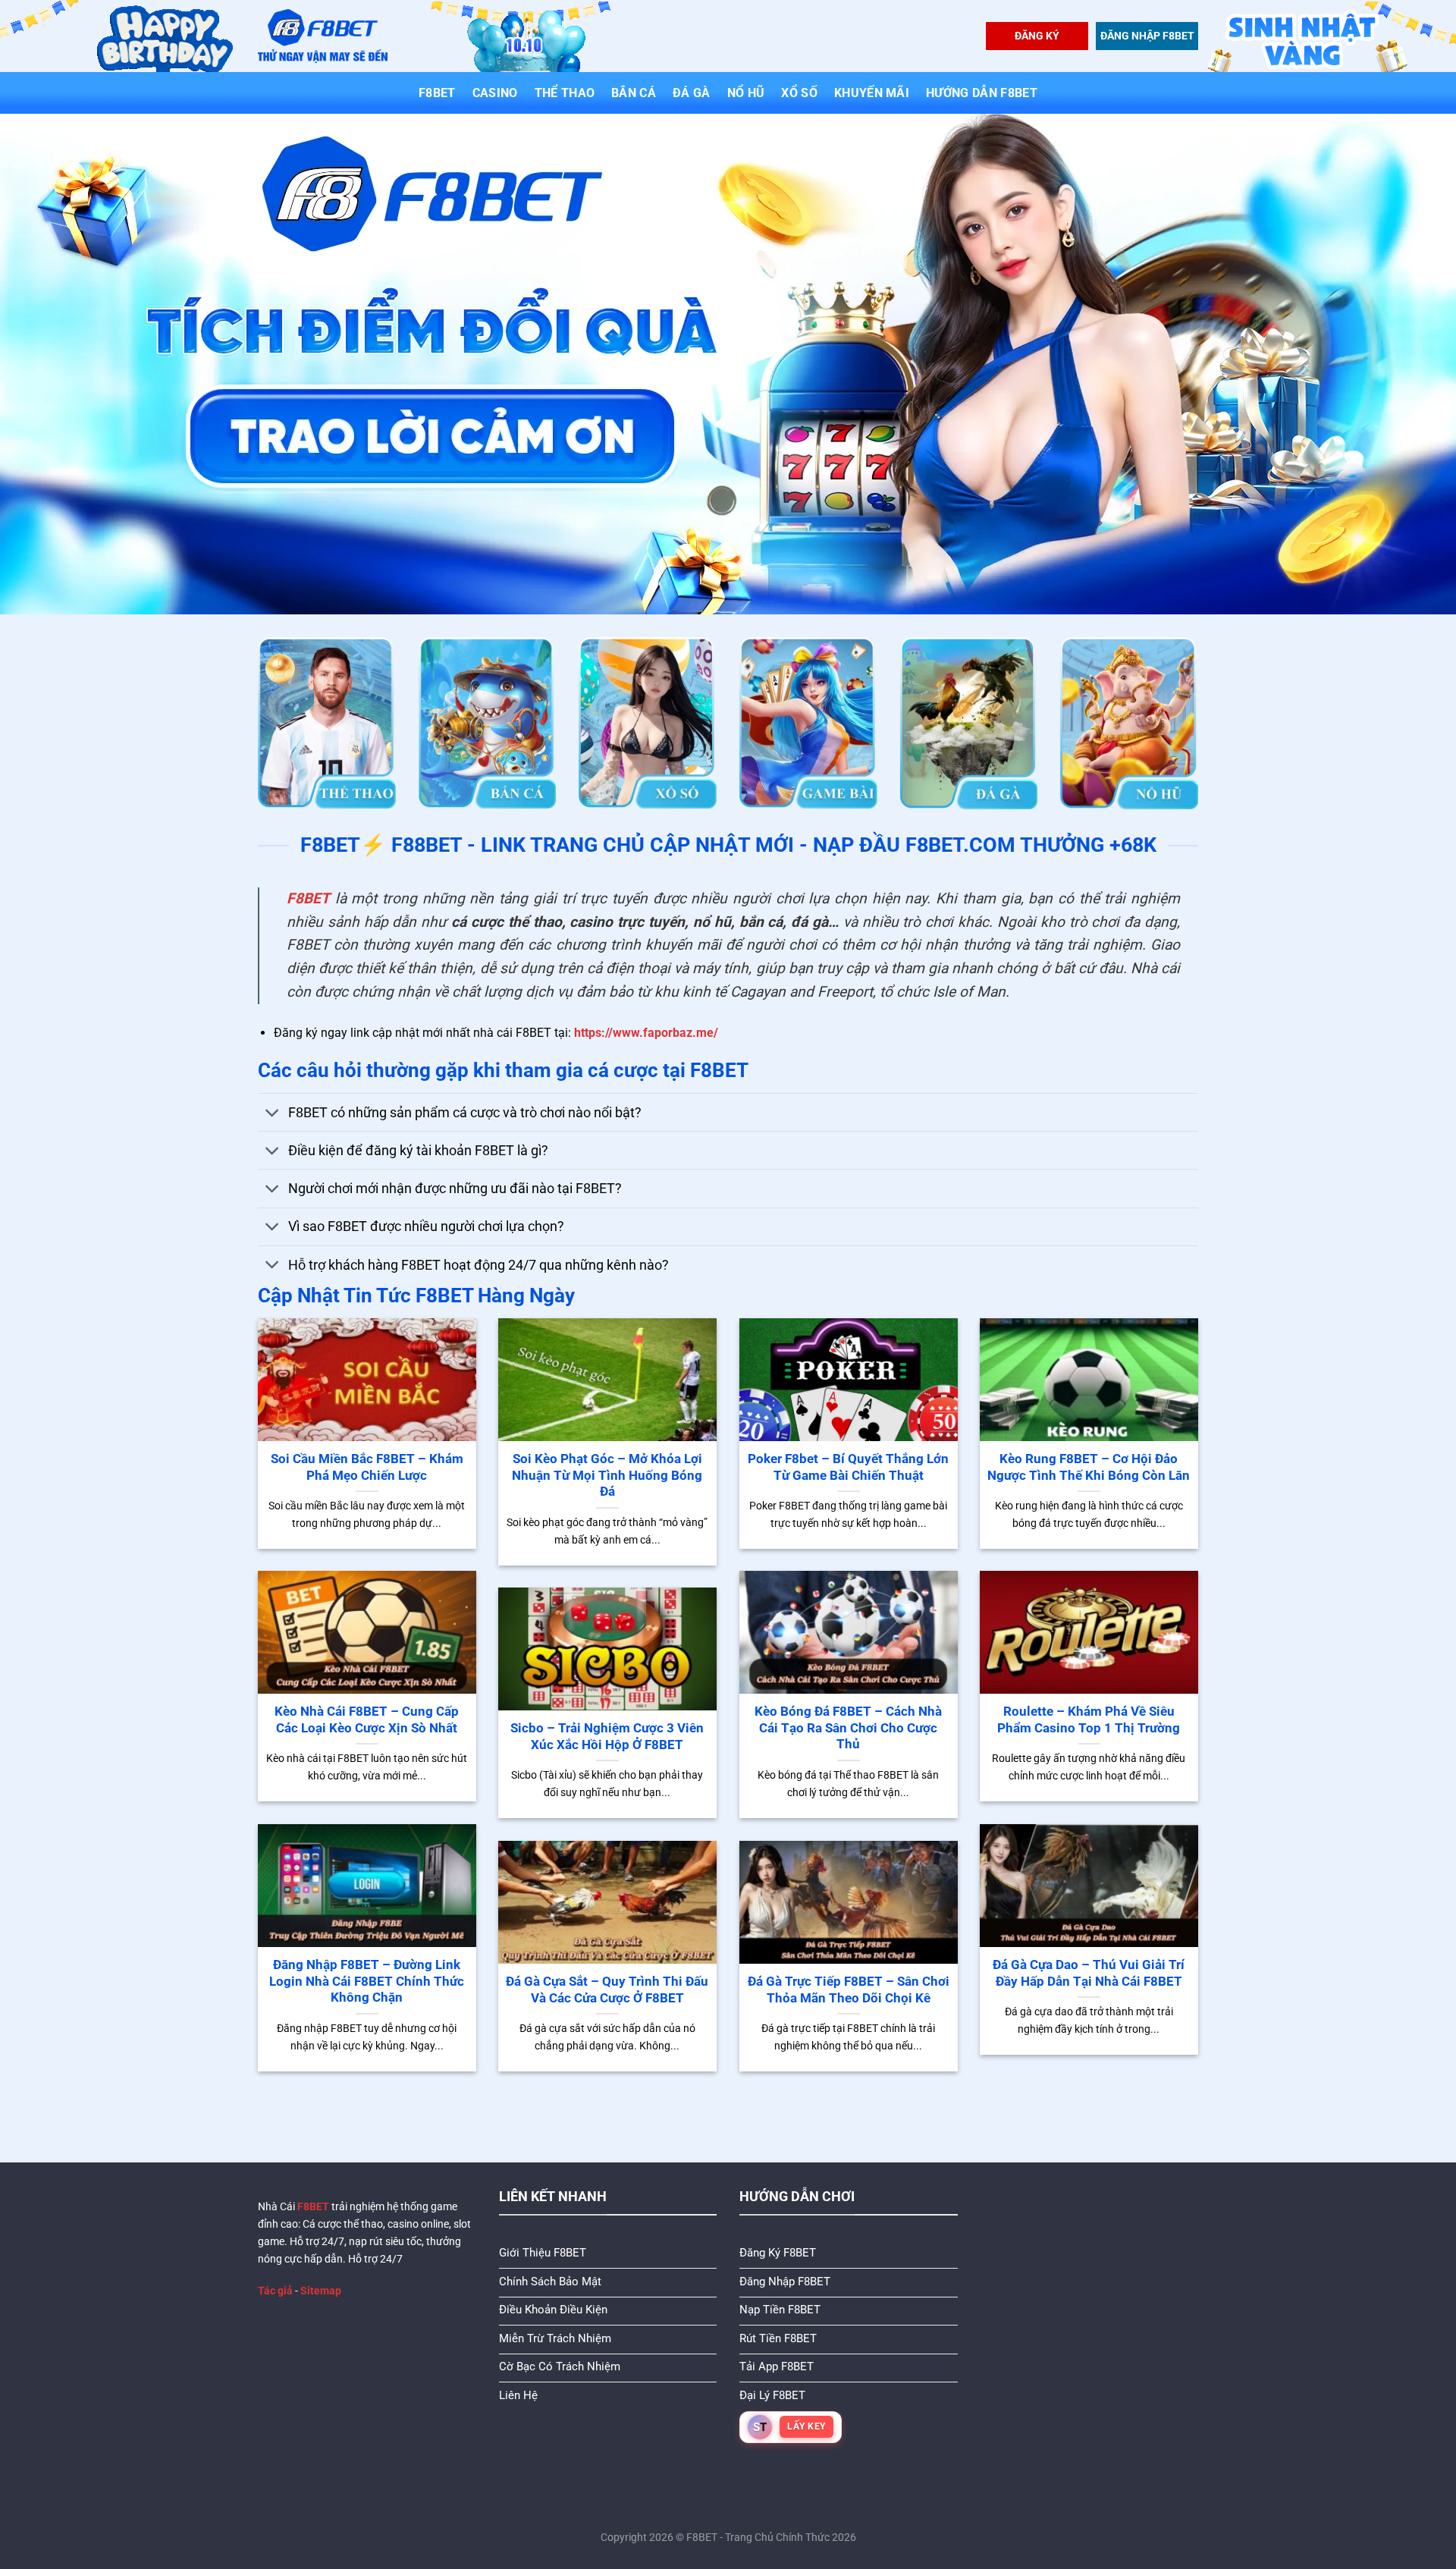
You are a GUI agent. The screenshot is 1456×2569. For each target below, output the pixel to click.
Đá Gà (692, 93)
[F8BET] (323, 36)
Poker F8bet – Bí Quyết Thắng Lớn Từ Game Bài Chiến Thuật (848, 1467)
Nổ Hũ (746, 93)
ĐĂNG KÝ (1037, 36)
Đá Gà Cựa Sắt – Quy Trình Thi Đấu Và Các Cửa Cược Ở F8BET (607, 1990)
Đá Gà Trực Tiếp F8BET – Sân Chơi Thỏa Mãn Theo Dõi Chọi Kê (849, 1990)
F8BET (437, 93)
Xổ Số (799, 93)
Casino (495, 93)
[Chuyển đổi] (273, 1114)
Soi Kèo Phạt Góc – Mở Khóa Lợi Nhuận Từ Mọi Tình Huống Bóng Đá (607, 1475)
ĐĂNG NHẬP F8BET (1147, 36)
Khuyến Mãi (872, 93)
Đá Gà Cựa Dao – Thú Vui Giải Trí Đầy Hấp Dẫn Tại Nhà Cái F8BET (1089, 1973)
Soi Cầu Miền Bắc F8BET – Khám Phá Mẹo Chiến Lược (367, 1467)
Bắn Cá (634, 93)
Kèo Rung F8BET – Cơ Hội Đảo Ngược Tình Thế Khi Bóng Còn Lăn (1089, 1467)
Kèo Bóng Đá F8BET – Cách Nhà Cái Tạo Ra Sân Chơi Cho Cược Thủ (848, 1728)
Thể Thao (565, 93)
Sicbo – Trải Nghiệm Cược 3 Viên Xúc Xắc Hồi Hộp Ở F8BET (607, 1737)
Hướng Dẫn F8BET (982, 93)
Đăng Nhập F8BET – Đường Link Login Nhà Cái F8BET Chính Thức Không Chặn (367, 1981)
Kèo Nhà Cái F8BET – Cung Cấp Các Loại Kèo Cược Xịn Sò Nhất (367, 1720)
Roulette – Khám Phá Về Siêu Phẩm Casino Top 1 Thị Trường (1089, 1720)
